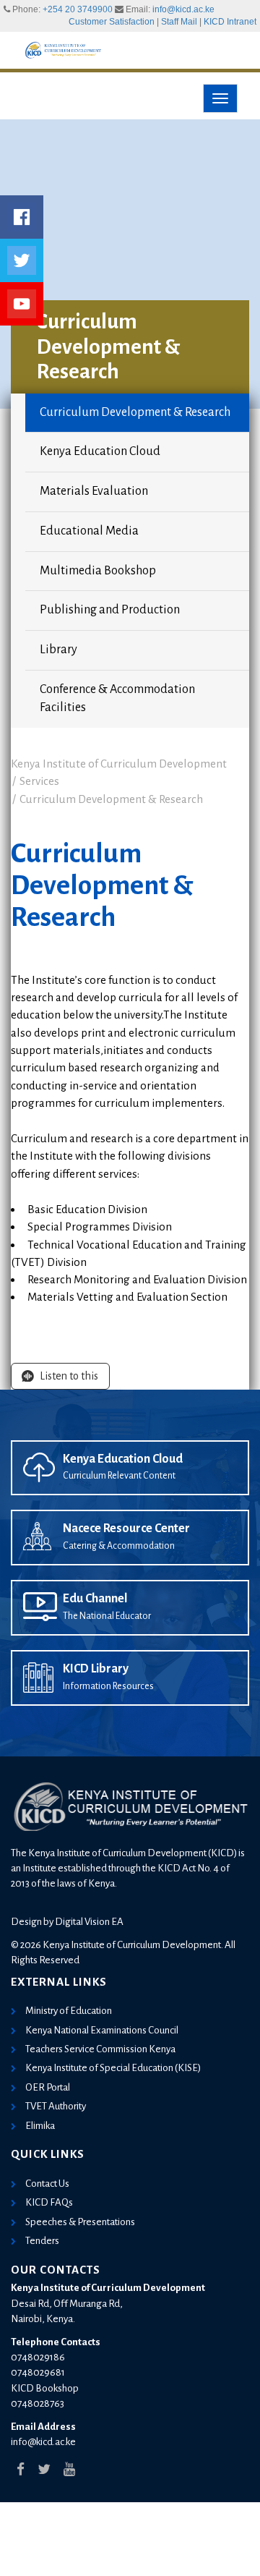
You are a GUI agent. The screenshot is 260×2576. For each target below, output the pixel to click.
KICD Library (96, 1669)
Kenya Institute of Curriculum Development (119, 764)
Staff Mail (179, 22)
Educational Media (89, 531)
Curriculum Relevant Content (119, 1476)
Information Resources (108, 1686)
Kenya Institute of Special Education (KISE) (113, 2068)
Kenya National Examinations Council (102, 2030)
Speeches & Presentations (80, 2222)
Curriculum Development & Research (135, 412)
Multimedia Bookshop (98, 571)
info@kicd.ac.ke (183, 9)
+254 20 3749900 (78, 9)
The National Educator (107, 1616)
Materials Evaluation (94, 491)
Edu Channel (95, 1599)
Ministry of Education (69, 2011)
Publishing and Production (110, 610)
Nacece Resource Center (126, 1529)
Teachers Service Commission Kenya (100, 2049)
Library (58, 650)
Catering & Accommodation (119, 1546)
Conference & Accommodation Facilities (117, 699)
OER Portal (48, 2087)
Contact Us (47, 2184)
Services (39, 781)
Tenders (42, 2241)
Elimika (40, 2126)
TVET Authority (56, 2106)
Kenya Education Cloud (100, 451)
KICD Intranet (230, 22)
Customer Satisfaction (112, 22)
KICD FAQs (49, 2202)
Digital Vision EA (89, 1922)
